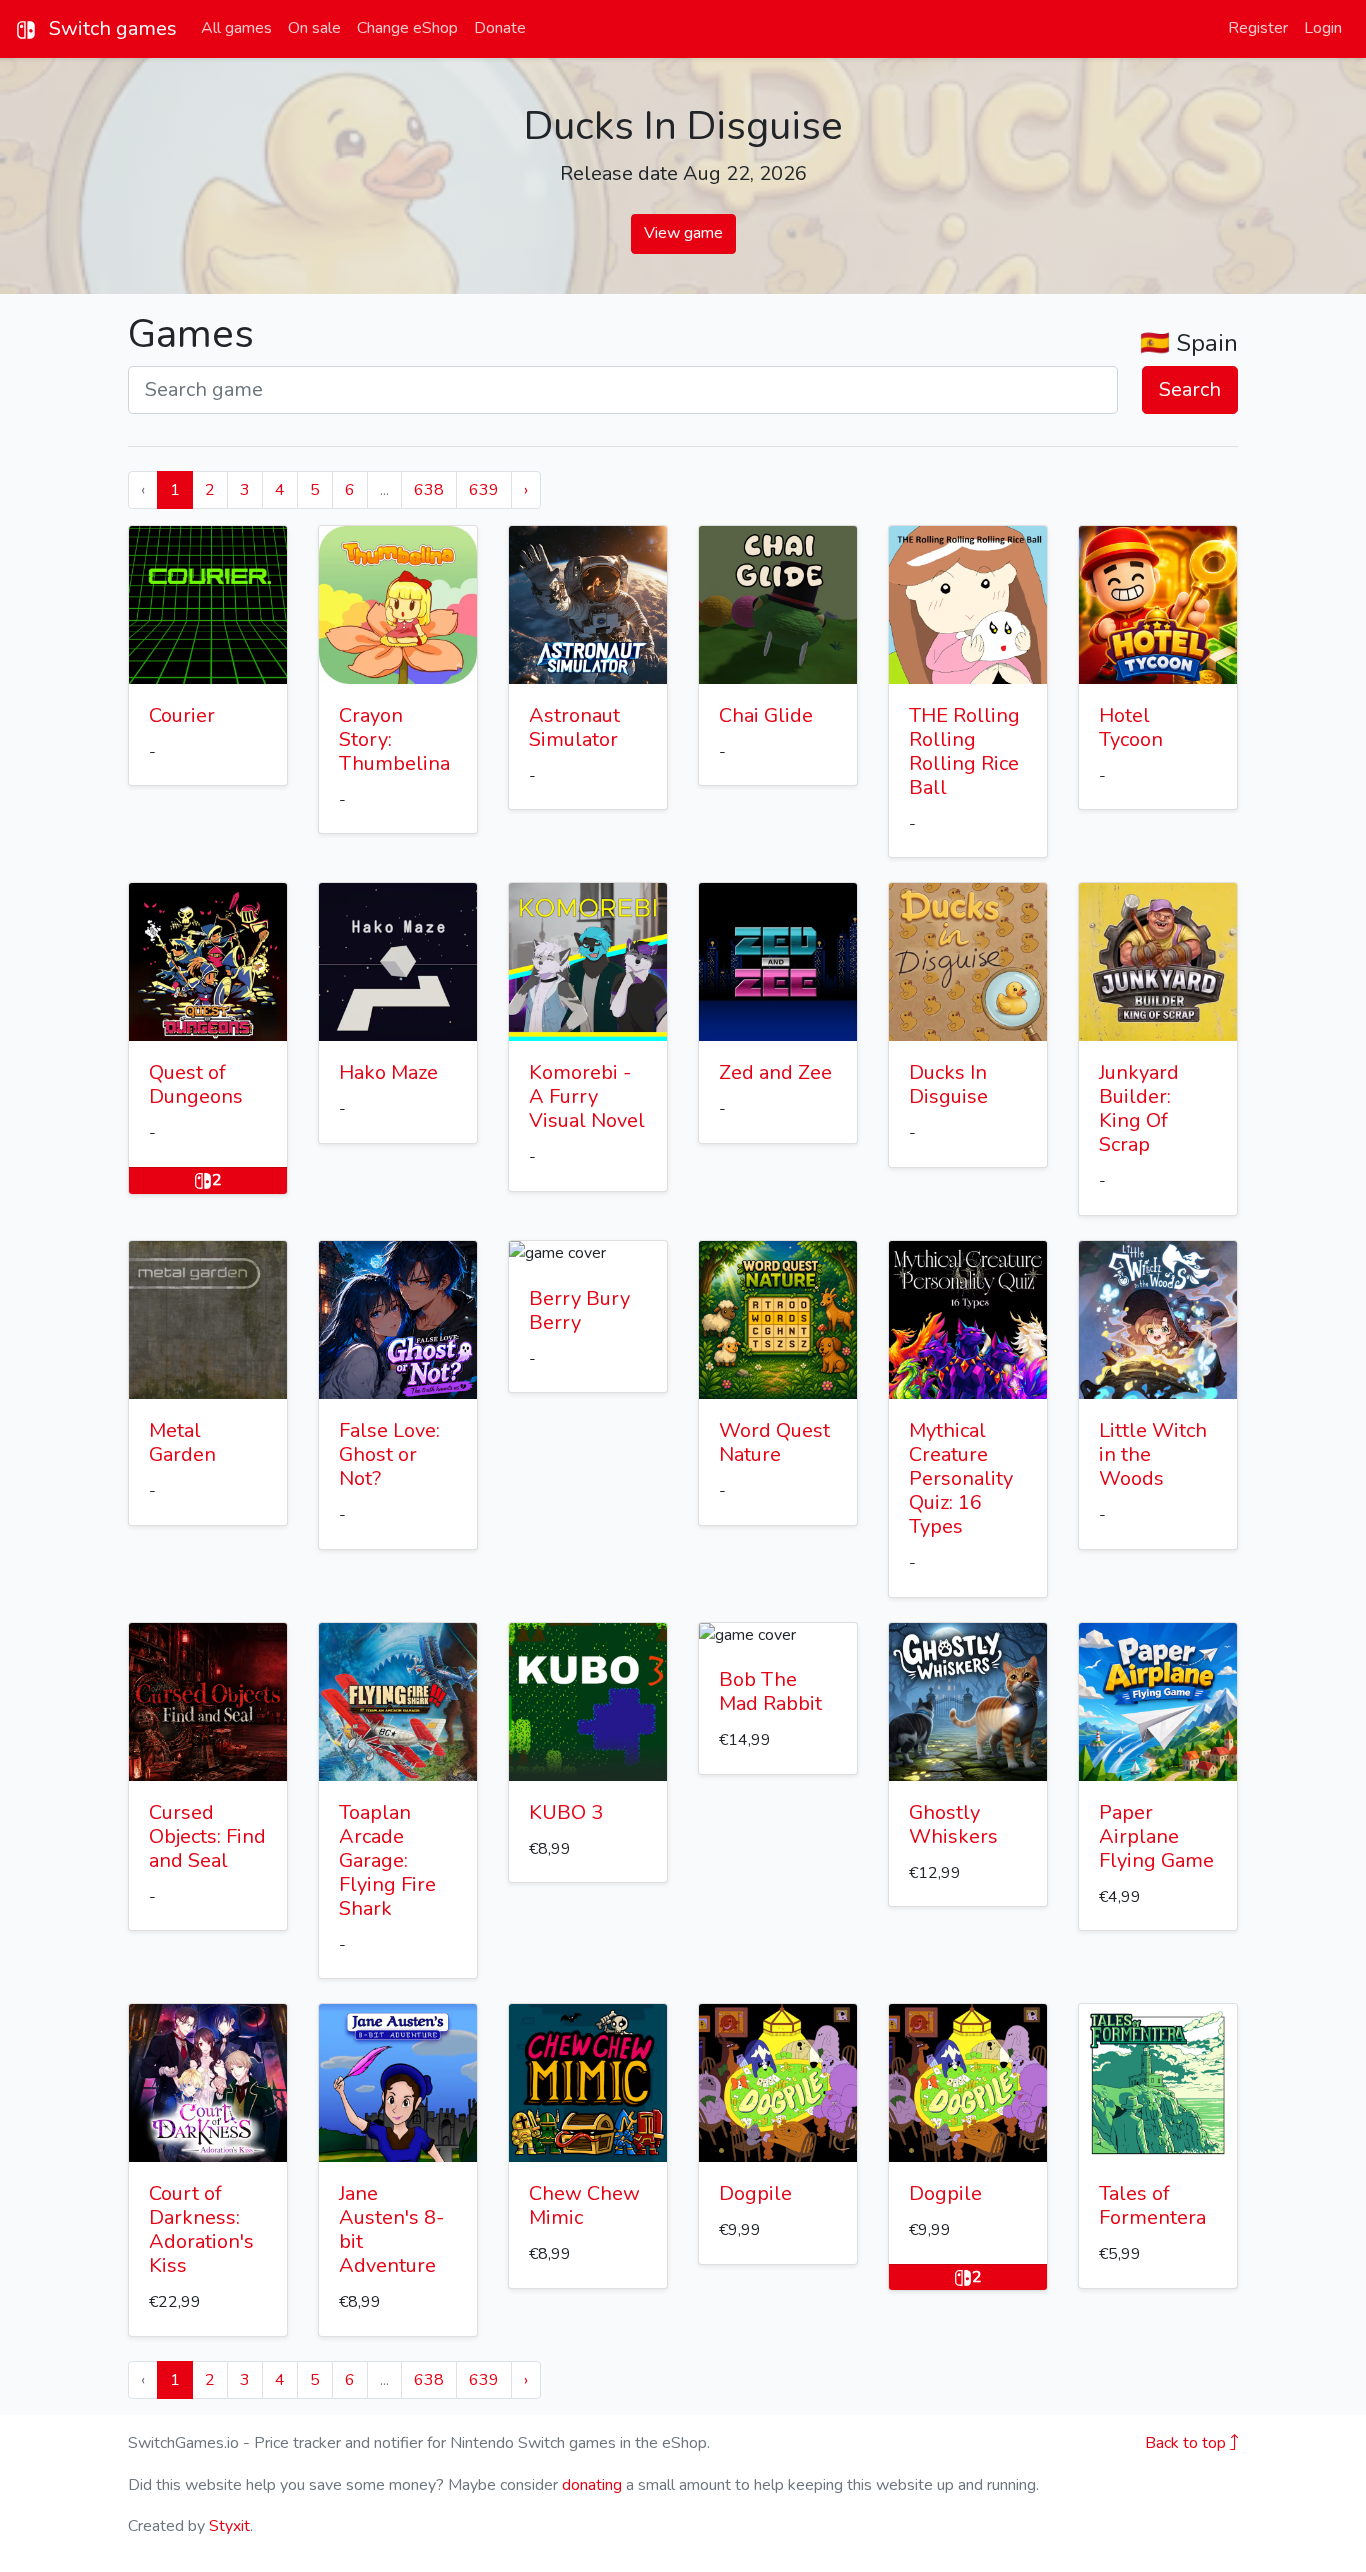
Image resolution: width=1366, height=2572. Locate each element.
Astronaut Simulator (574, 727)
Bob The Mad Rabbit (770, 1691)
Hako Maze (388, 1072)
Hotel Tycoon (1131, 727)
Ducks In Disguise (948, 1084)
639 (484, 490)
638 (429, 490)
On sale (314, 28)
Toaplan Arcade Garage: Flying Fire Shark (387, 1860)
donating (592, 2485)
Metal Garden (182, 1442)
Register (1258, 28)
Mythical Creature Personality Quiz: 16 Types (961, 1478)
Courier (182, 715)
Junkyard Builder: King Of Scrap (1139, 1108)
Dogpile (755, 2193)
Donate (500, 28)
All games (236, 28)
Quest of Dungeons (196, 1084)
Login (1323, 28)
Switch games (110, 28)
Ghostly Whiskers (953, 1824)
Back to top (1187, 2443)
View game (683, 233)
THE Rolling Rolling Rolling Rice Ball (964, 751)
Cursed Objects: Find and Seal (207, 1836)
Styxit (229, 2526)
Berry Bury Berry (579, 1310)
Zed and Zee (775, 1072)
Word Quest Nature (774, 1442)
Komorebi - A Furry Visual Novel (587, 1096)
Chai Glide (766, 715)
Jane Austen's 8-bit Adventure (391, 2229)
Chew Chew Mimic (584, 2205)
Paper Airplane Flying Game (1156, 1836)
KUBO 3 (566, 1812)
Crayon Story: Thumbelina (394, 739)
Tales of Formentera (1152, 2205)
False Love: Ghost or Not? (389, 1454)
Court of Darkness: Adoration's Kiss (201, 2229)
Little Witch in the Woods (1153, 1454)
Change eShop (407, 28)
